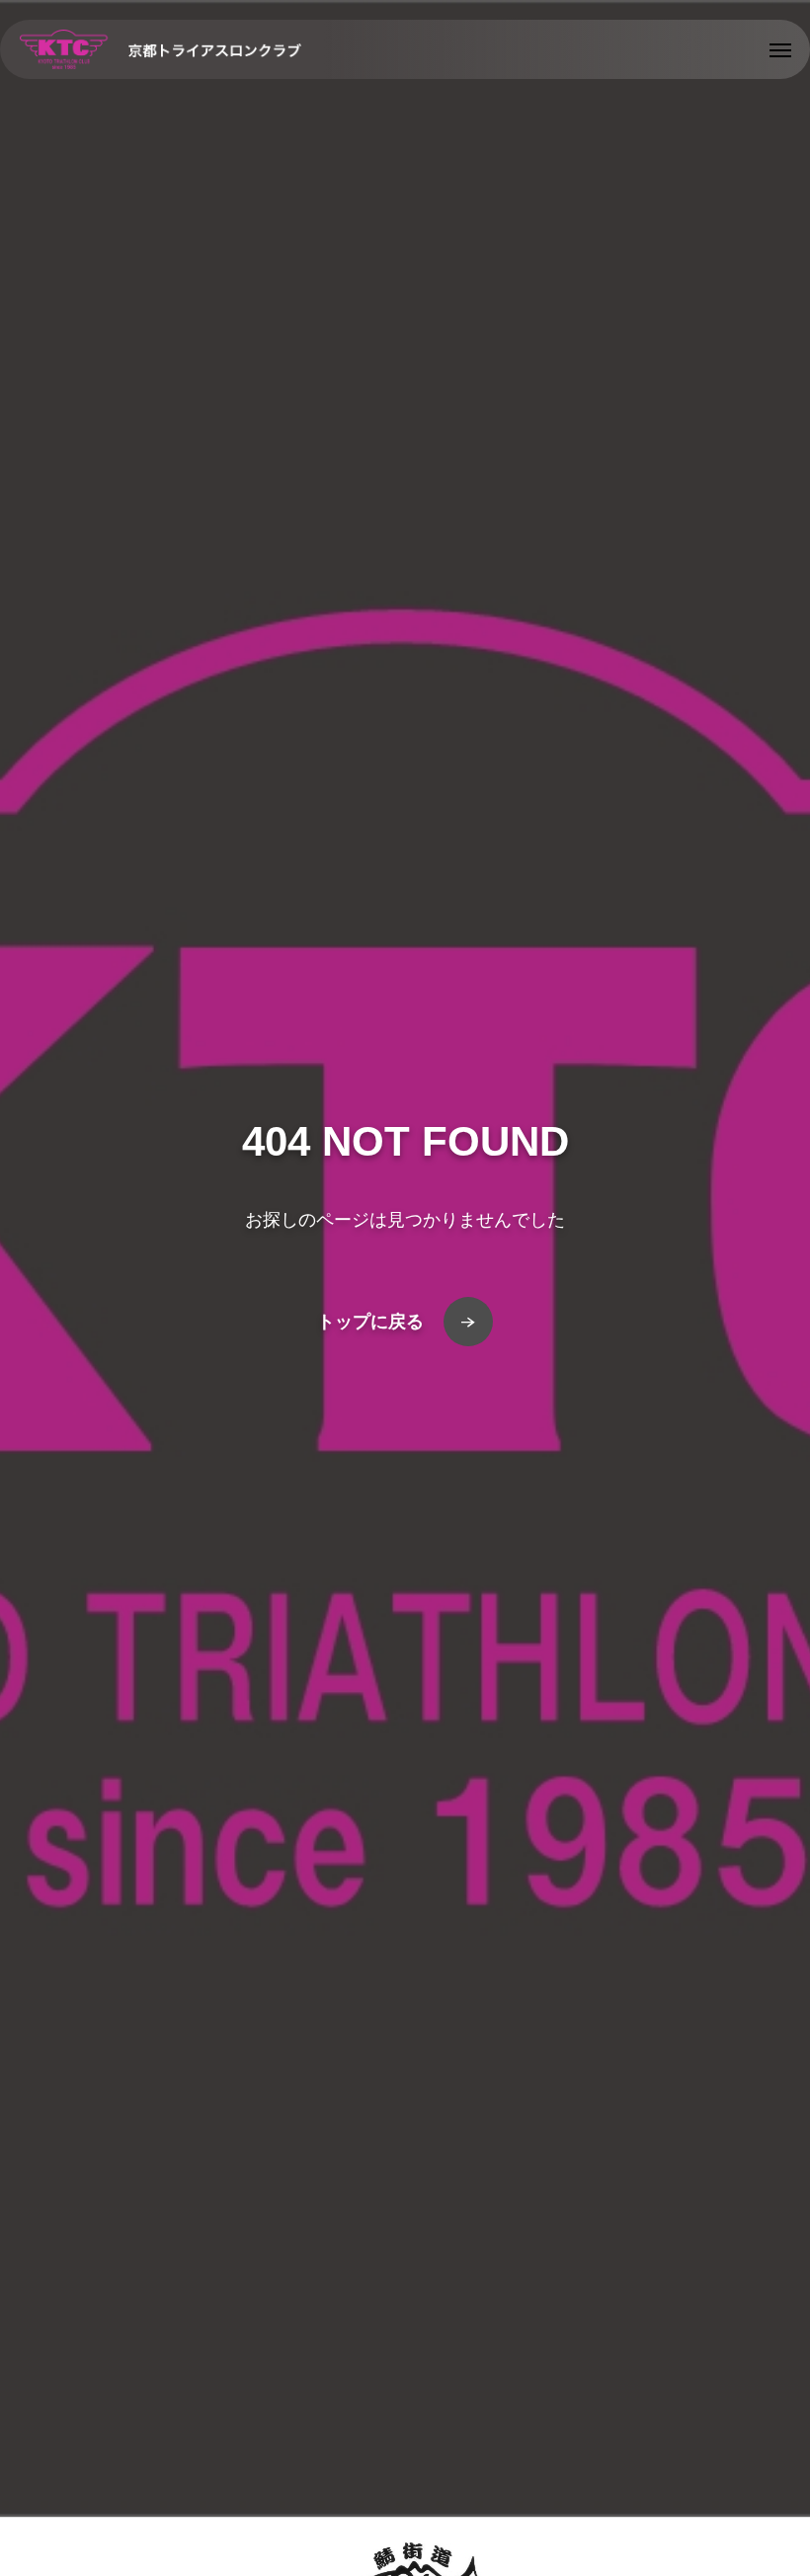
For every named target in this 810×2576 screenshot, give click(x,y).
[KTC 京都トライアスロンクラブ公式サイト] (161, 49)
